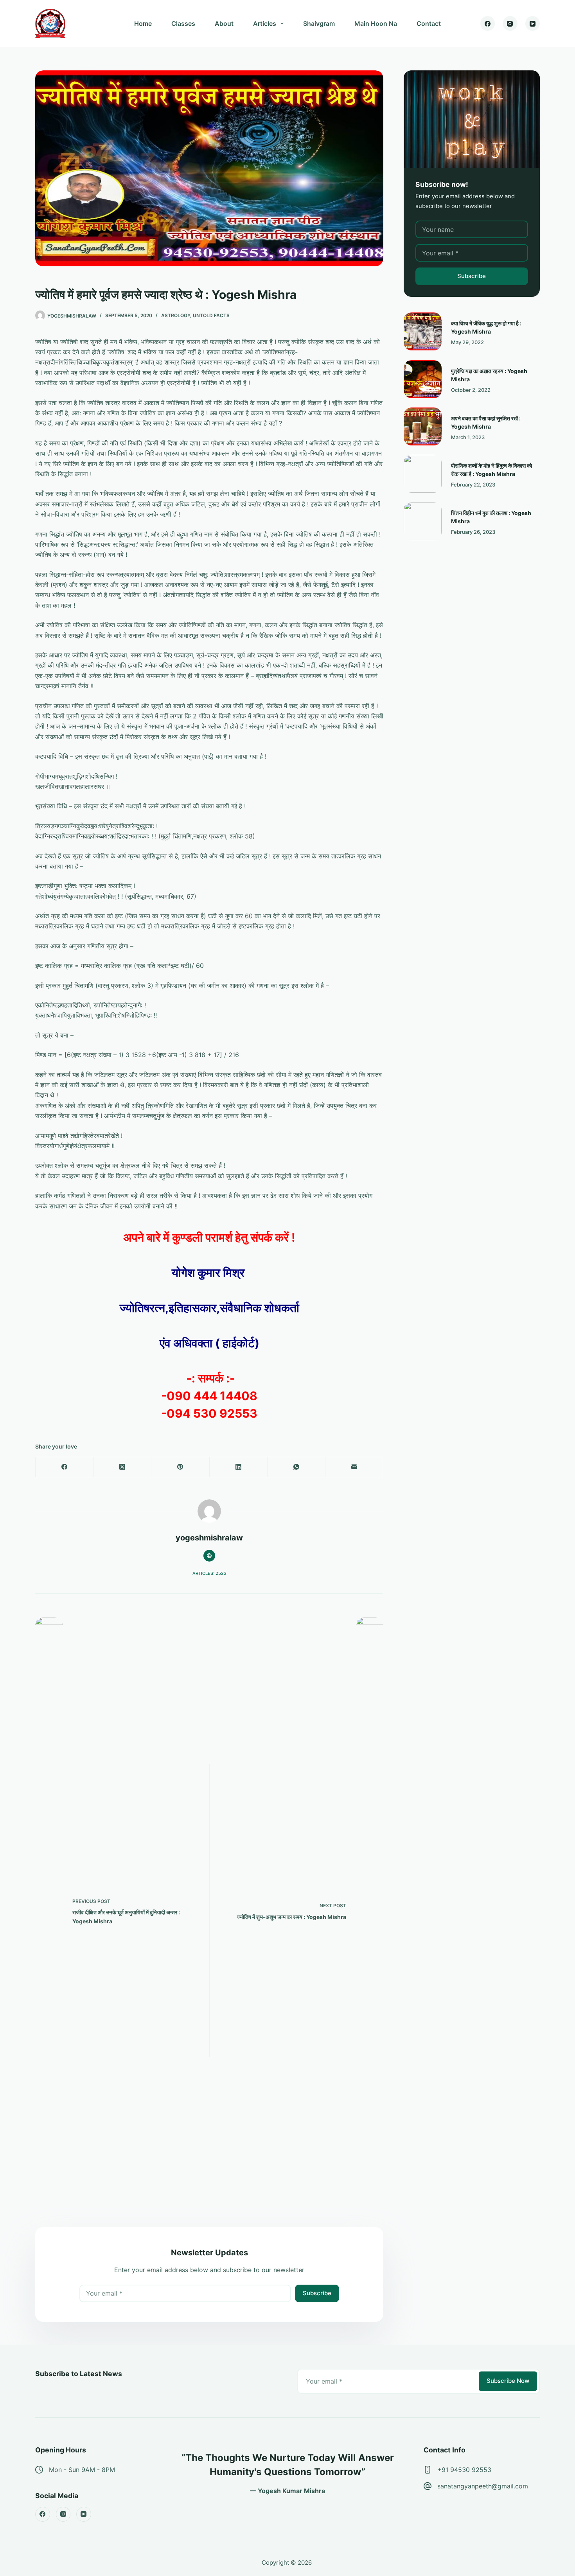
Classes (183, 23)
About (224, 23)
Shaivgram (319, 23)
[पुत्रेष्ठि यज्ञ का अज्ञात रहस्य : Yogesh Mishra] (423, 379)
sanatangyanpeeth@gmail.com (483, 2486)
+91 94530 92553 (464, 2470)
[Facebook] (488, 23)
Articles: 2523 (209, 1573)
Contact (429, 23)
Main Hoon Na (376, 23)
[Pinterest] (180, 1467)
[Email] (354, 1467)
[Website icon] (209, 1556)
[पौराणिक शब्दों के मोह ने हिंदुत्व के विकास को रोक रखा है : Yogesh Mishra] (423, 474)
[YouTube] (533, 23)
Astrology (176, 315)
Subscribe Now (508, 2381)
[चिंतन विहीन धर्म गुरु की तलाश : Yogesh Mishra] (423, 521)
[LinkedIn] (239, 1467)
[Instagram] (510, 23)
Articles (265, 23)
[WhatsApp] (296, 1467)
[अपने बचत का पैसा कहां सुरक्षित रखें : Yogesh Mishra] (423, 426)
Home (143, 23)
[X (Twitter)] (122, 1467)
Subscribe (317, 2293)
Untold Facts (211, 315)
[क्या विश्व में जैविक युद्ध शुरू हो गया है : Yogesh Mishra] (423, 331)
